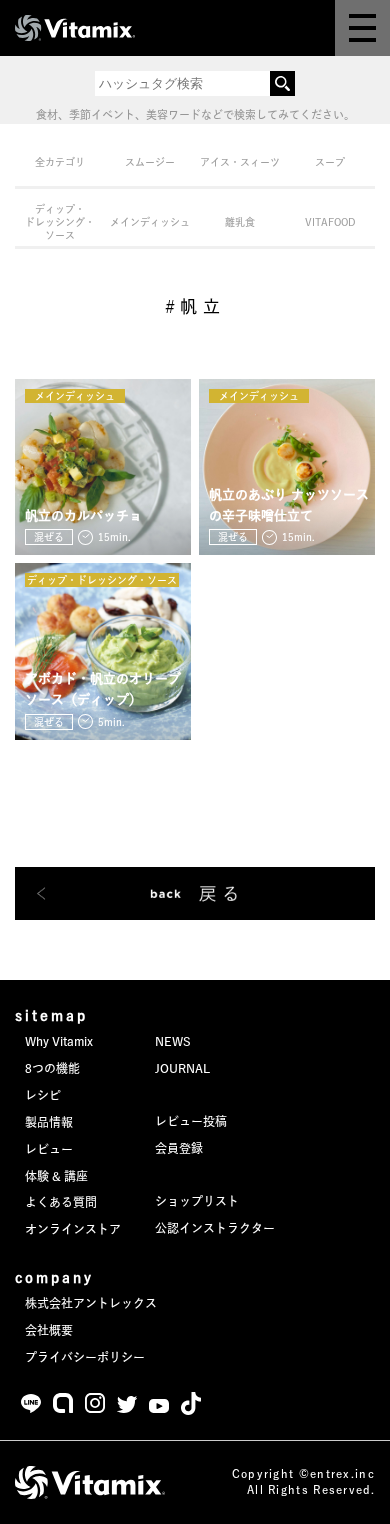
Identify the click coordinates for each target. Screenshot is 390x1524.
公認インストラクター (215, 1228)
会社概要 (49, 1330)
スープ (330, 162)
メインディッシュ (150, 222)
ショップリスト (197, 1201)
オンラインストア (73, 1229)
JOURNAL (182, 1068)
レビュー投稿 (191, 1121)
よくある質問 (61, 1202)
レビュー (49, 1149)
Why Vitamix (59, 1041)
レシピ (43, 1095)
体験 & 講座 (56, 1176)
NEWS (173, 1041)
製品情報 (49, 1122)
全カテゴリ (60, 162)
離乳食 (240, 222)
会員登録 (179, 1148)
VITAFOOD (330, 222)
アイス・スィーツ (240, 162)
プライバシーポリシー (85, 1357)
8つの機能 (52, 1068)
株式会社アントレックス (91, 1303)
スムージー (150, 162)
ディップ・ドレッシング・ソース (60, 222)
